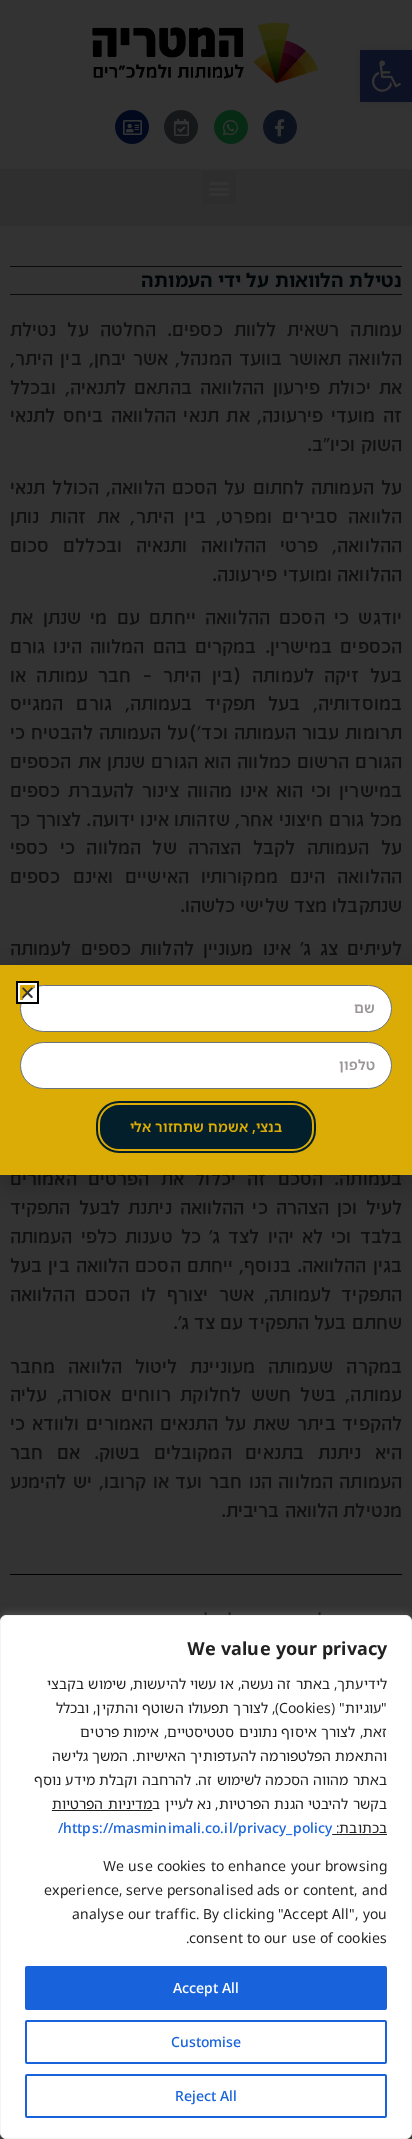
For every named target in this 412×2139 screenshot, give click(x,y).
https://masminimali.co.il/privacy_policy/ (195, 1827)
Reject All (206, 2095)
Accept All (206, 1987)
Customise (206, 2041)
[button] (27, 992)
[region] (206, 1877)
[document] (206, 1069)
